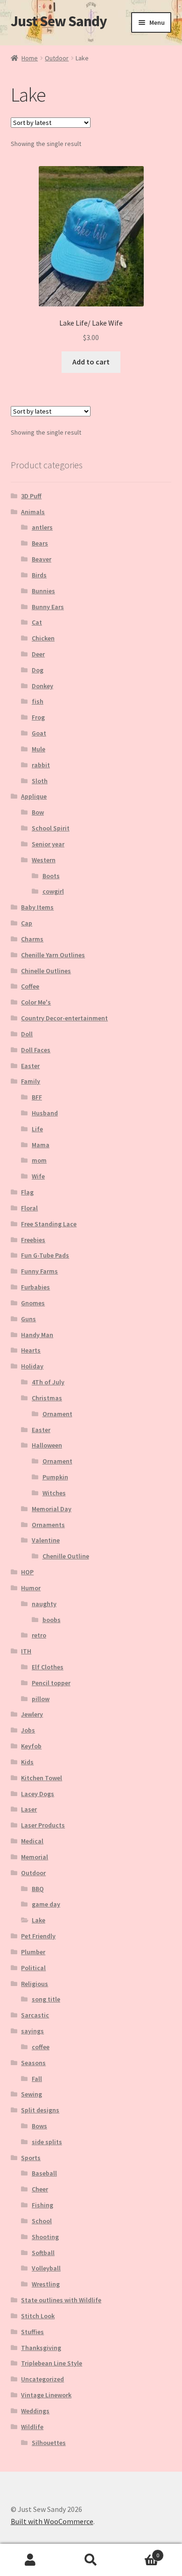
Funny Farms (39, 1271)
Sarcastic (35, 2015)
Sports (31, 2158)
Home (30, 58)
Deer (38, 654)
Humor (31, 1588)
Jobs (28, 1730)
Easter (30, 1066)
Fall (37, 2079)
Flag (27, 1192)
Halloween (47, 1445)
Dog (38, 670)
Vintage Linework (46, 2395)
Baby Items (37, 907)
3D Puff (31, 496)
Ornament (57, 1414)
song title (46, 1999)
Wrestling (46, 2284)
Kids (27, 1762)
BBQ (38, 1889)
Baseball (44, 2173)
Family (31, 1081)
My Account (30, 2560)
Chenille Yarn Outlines (53, 955)
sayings (32, 2031)
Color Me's (36, 1002)
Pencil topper (51, 1683)
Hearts (31, 1350)
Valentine (46, 1540)
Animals (33, 512)
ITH (26, 1651)
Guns (28, 1319)
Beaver (42, 559)
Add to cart (91, 362)
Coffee (30, 986)
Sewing (31, 2094)
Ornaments (48, 1525)
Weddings (35, 2411)
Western (44, 860)
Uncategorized (42, 2379)
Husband (45, 1113)
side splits (47, 2142)
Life (37, 1129)
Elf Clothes (48, 1667)
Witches (54, 1493)
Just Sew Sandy (59, 21)
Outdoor (57, 58)
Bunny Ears (48, 607)
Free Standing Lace (49, 1224)
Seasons (33, 2063)
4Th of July (48, 1382)
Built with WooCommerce (52, 2521)
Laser (29, 1809)
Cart (140, 2552)
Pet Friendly (38, 1936)
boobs (52, 1620)
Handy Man (37, 1335)
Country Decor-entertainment (64, 1018)
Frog (38, 717)
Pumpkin (55, 1477)
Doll (27, 1034)
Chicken (43, 638)
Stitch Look (38, 2316)
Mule (38, 749)
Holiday (32, 1366)
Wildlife (32, 2427)
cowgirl (53, 891)
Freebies (33, 1240)
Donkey (42, 686)
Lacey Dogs (38, 1794)
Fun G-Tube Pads (45, 1255)
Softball (43, 2253)
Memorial (35, 1857)
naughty (44, 1604)
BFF (37, 1097)
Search (91, 2560)
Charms (32, 939)
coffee (41, 2047)
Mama (41, 1145)
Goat (39, 733)
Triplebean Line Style (52, 2363)
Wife (38, 1176)
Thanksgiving (41, 2348)
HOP (27, 1572)
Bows (39, 2126)
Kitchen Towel (42, 1778)
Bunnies (43, 591)
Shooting (45, 2237)
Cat (37, 622)
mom (39, 1160)
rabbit (41, 765)
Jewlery (32, 1714)
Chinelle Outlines (46, 971)
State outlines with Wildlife (61, 2300)
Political (33, 1968)
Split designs (40, 2110)
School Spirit (51, 828)
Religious (35, 1984)
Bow (38, 812)
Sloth (40, 781)
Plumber (33, 1952)
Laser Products (43, 1825)
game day (46, 1904)
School (42, 2221)
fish (38, 701)
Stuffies (32, 2332)
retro (39, 1635)
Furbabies (35, 1287)
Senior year (48, 844)
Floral (29, 1208)
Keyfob (31, 1746)
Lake (38, 1920)
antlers (42, 527)
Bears (40, 543)
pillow (41, 1699)
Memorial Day (52, 1509)
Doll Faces (36, 1050)
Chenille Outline (66, 1556)
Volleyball (46, 2268)
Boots (51, 876)
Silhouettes (49, 2443)
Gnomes (33, 1303)
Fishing (42, 2205)
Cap (27, 923)
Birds (39, 575)
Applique (34, 796)
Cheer (40, 2189)
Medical (32, 1841)
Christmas (47, 1398)
